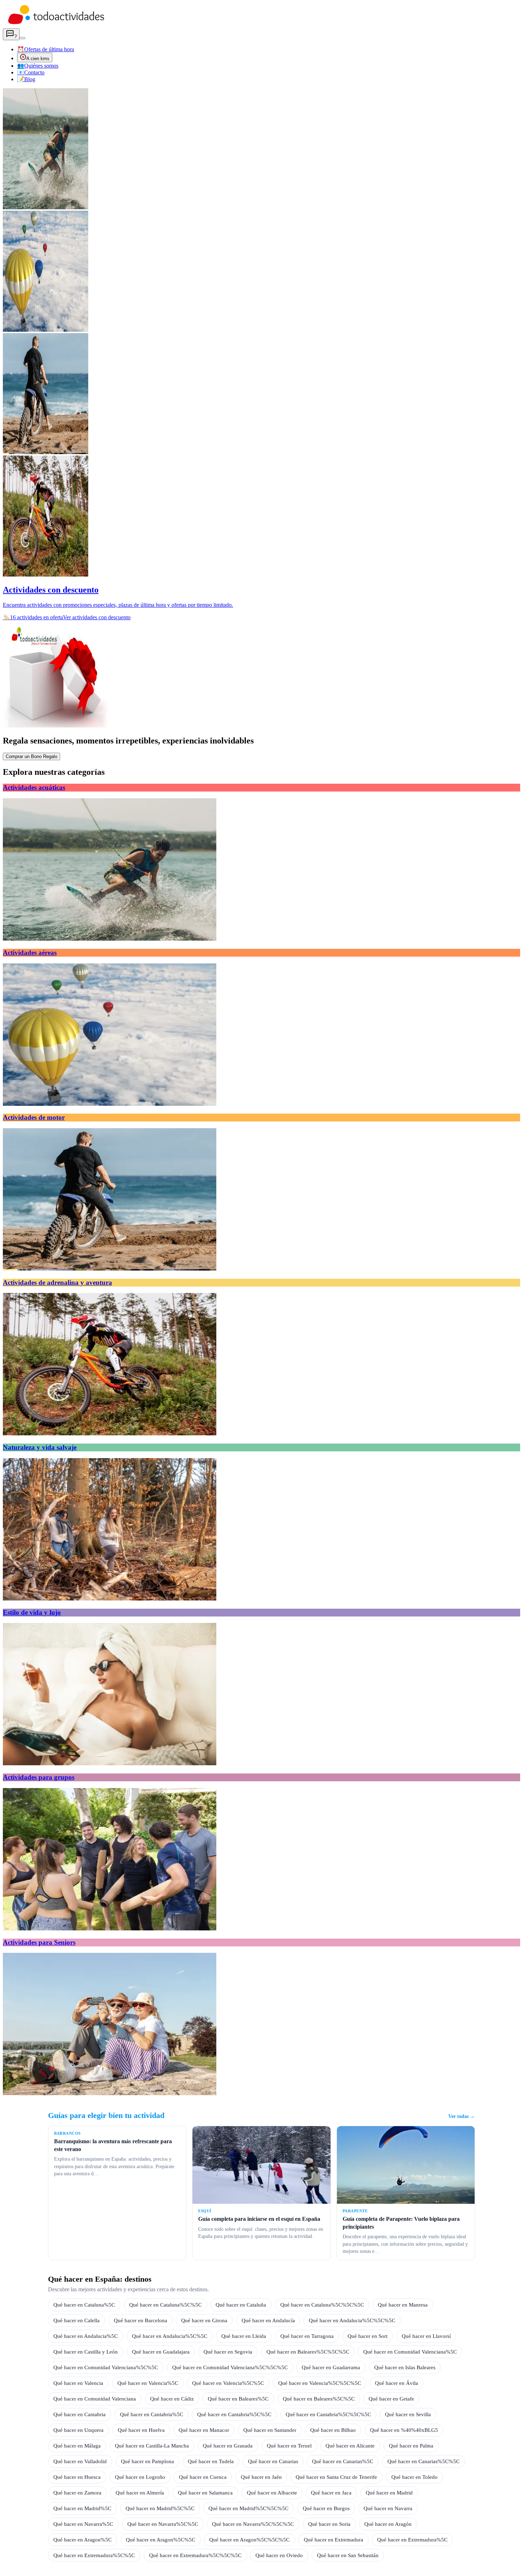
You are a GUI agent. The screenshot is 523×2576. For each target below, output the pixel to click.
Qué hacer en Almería (140, 2493)
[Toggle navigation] (22, 38)
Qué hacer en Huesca (77, 2477)
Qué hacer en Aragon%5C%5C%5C (249, 2540)
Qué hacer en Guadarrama (331, 2367)
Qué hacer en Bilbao (333, 2430)
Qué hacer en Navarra (388, 2508)
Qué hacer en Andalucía (268, 2320)
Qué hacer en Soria (329, 2524)
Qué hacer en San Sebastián (348, 2555)
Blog (26, 79)
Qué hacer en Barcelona (141, 2320)
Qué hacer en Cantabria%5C (152, 2414)
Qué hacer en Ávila (397, 2383)
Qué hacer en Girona (204, 2320)
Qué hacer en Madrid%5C (82, 2508)
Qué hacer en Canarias (273, 2461)
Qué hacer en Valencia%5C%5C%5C (320, 2383)
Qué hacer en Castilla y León (86, 2352)
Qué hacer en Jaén (261, 2477)
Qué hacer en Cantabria (80, 2414)
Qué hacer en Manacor (204, 2430)
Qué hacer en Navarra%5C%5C (163, 2524)
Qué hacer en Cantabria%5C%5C (234, 2414)
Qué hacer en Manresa (403, 2305)
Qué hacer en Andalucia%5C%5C (170, 2336)
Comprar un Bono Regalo (31, 756)
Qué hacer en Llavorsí (426, 2336)
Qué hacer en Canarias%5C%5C (424, 2461)
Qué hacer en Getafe (391, 2399)
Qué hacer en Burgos (326, 2508)
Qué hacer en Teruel (289, 2446)
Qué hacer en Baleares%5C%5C (319, 2399)
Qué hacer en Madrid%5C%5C (160, 2508)
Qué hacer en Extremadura (334, 2540)
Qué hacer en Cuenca (203, 2477)
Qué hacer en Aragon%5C (83, 2540)
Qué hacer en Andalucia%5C (86, 2336)
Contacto (31, 72)
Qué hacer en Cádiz (172, 2399)
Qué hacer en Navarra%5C (83, 2524)
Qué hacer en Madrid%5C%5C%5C (249, 2508)
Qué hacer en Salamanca (205, 2493)
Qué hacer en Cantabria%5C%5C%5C (328, 2414)
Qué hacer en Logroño (140, 2477)
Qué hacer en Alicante (350, 2446)
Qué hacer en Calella (76, 2320)
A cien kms (38, 59)
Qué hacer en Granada (228, 2446)
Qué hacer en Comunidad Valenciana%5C (410, 2352)
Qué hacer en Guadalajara (161, 2352)
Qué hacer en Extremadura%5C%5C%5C (195, 2555)
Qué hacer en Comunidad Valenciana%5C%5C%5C (230, 2367)
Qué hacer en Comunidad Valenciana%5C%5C (106, 2367)
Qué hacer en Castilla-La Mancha (152, 2446)
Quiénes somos (38, 66)
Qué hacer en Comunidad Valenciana (95, 2399)
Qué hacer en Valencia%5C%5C (228, 2383)
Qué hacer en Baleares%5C (238, 2399)
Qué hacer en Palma (411, 2446)
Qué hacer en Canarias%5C (343, 2461)
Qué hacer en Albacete (272, 2493)
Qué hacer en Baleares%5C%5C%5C (308, 2352)
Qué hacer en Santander (270, 2430)
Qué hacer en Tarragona (307, 2336)
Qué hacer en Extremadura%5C (412, 2540)
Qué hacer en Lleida (244, 2336)
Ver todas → (462, 2116)
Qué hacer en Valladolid (80, 2461)
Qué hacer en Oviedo (279, 2555)
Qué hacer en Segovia (228, 2352)
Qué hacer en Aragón (388, 2524)
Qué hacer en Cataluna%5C (84, 2305)
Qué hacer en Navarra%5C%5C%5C (253, 2524)
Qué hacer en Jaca (331, 2493)
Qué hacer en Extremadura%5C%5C (94, 2555)
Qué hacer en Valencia (78, 2383)
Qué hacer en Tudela (211, 2461)
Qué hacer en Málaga (77, 2446)
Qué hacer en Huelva (141, 2430)
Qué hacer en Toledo (414, 2477)
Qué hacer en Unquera (78, 2430)
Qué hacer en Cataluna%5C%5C (165, 2305)
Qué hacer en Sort (368, 2336)
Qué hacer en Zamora (77, 2493)
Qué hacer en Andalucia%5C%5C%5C (352, 2320)
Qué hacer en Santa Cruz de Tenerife (336, 2477)
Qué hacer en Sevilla (408, 2414)
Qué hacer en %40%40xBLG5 (404, 2430)
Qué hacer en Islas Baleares (405, 2367)
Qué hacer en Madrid (389, 2493)
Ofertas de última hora (46, 49)
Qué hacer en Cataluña (241, 2305)
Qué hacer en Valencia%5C (148, 2383)
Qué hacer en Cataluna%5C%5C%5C (322, 2305)
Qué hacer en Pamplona (147, 2461)
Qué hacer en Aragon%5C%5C (161, 2540)
